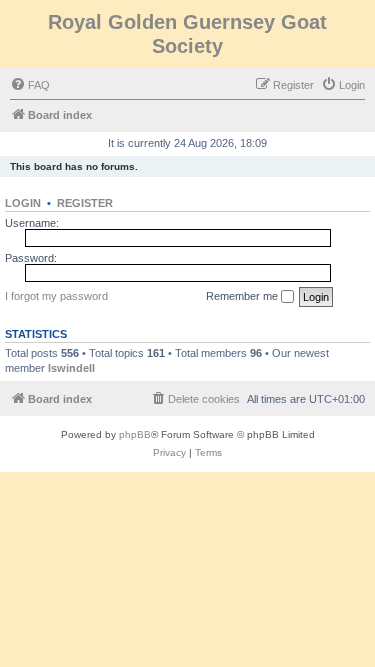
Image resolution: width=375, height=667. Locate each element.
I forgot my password (56, 296)
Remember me (243, 296)
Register (85, 203)
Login (23, 203)
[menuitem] (30, 85)
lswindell (71, 368)
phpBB (135, 434)
